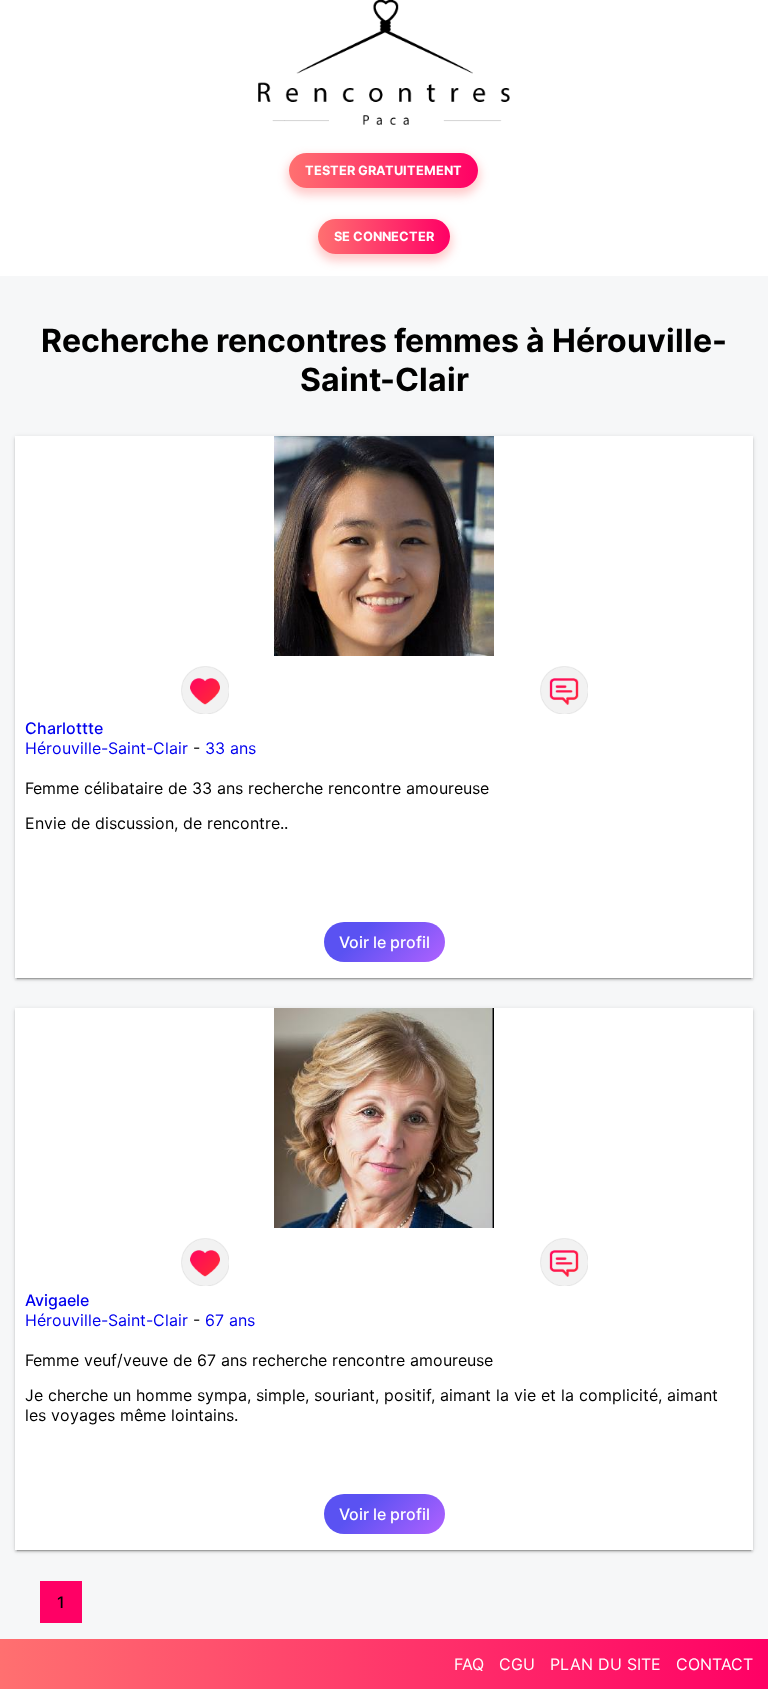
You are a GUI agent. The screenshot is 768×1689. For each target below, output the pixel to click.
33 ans (230, 748)
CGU (517, 1664)
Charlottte (64, 728)
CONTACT (714, 1664)
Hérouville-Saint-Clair (106, 748)
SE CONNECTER (384, 236)
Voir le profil (384, 942)
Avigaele (57, 1300)
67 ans (230, 1320)
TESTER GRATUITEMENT (383, 170)
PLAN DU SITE (605, 1664)
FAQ (469, 1664)
